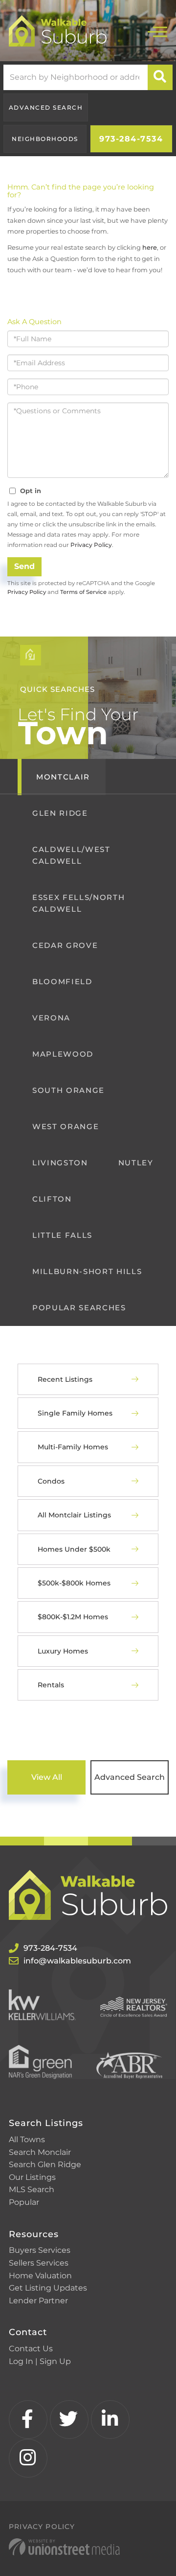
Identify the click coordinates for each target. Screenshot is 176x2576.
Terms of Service (83, 592)
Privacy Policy (91, 545)
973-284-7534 (131, 139)
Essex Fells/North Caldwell (78, 903)
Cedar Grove (65, 945)
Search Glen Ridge (45, 2164)
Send (24, 566)
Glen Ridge (60, 813)
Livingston (60, 1163)
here (150, 247)
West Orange (66, 1126)
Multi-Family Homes (73, 1447)
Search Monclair (40, 2152)
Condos (51, 1481)
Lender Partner (38, 2301)
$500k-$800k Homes (74, 1583)
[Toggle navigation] (157, 31)
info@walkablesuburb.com (77, 1961)
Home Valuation (40, 2276)
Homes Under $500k (74, 1549)
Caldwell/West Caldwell (71, 855)
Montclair (63, 777)
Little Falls (62, 1235)
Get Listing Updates (48, 2288)
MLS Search (32, 2189)
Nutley (136, 1163)
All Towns (27, 2139)
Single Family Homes (75, 1413)
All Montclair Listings (74, 1515)
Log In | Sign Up (40, 2361)
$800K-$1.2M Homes (73, 1617)
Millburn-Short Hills (87, 1271)
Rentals (51, 1685)
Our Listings (32, 2177)
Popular (24, 2202)
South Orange (68, 1090)
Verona (51, 1018)
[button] (160, 77)
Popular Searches (79, 1308)
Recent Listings (65, 1379)
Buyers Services (40, 2250)
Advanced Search (46, 107)
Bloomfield (62, 981)
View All (47, 1777)
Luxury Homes (63, 1651)
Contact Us (31, 2349)
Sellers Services (39, 2263)
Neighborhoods (45, 139)
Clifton (52, 1199)
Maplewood (63, 1054)
